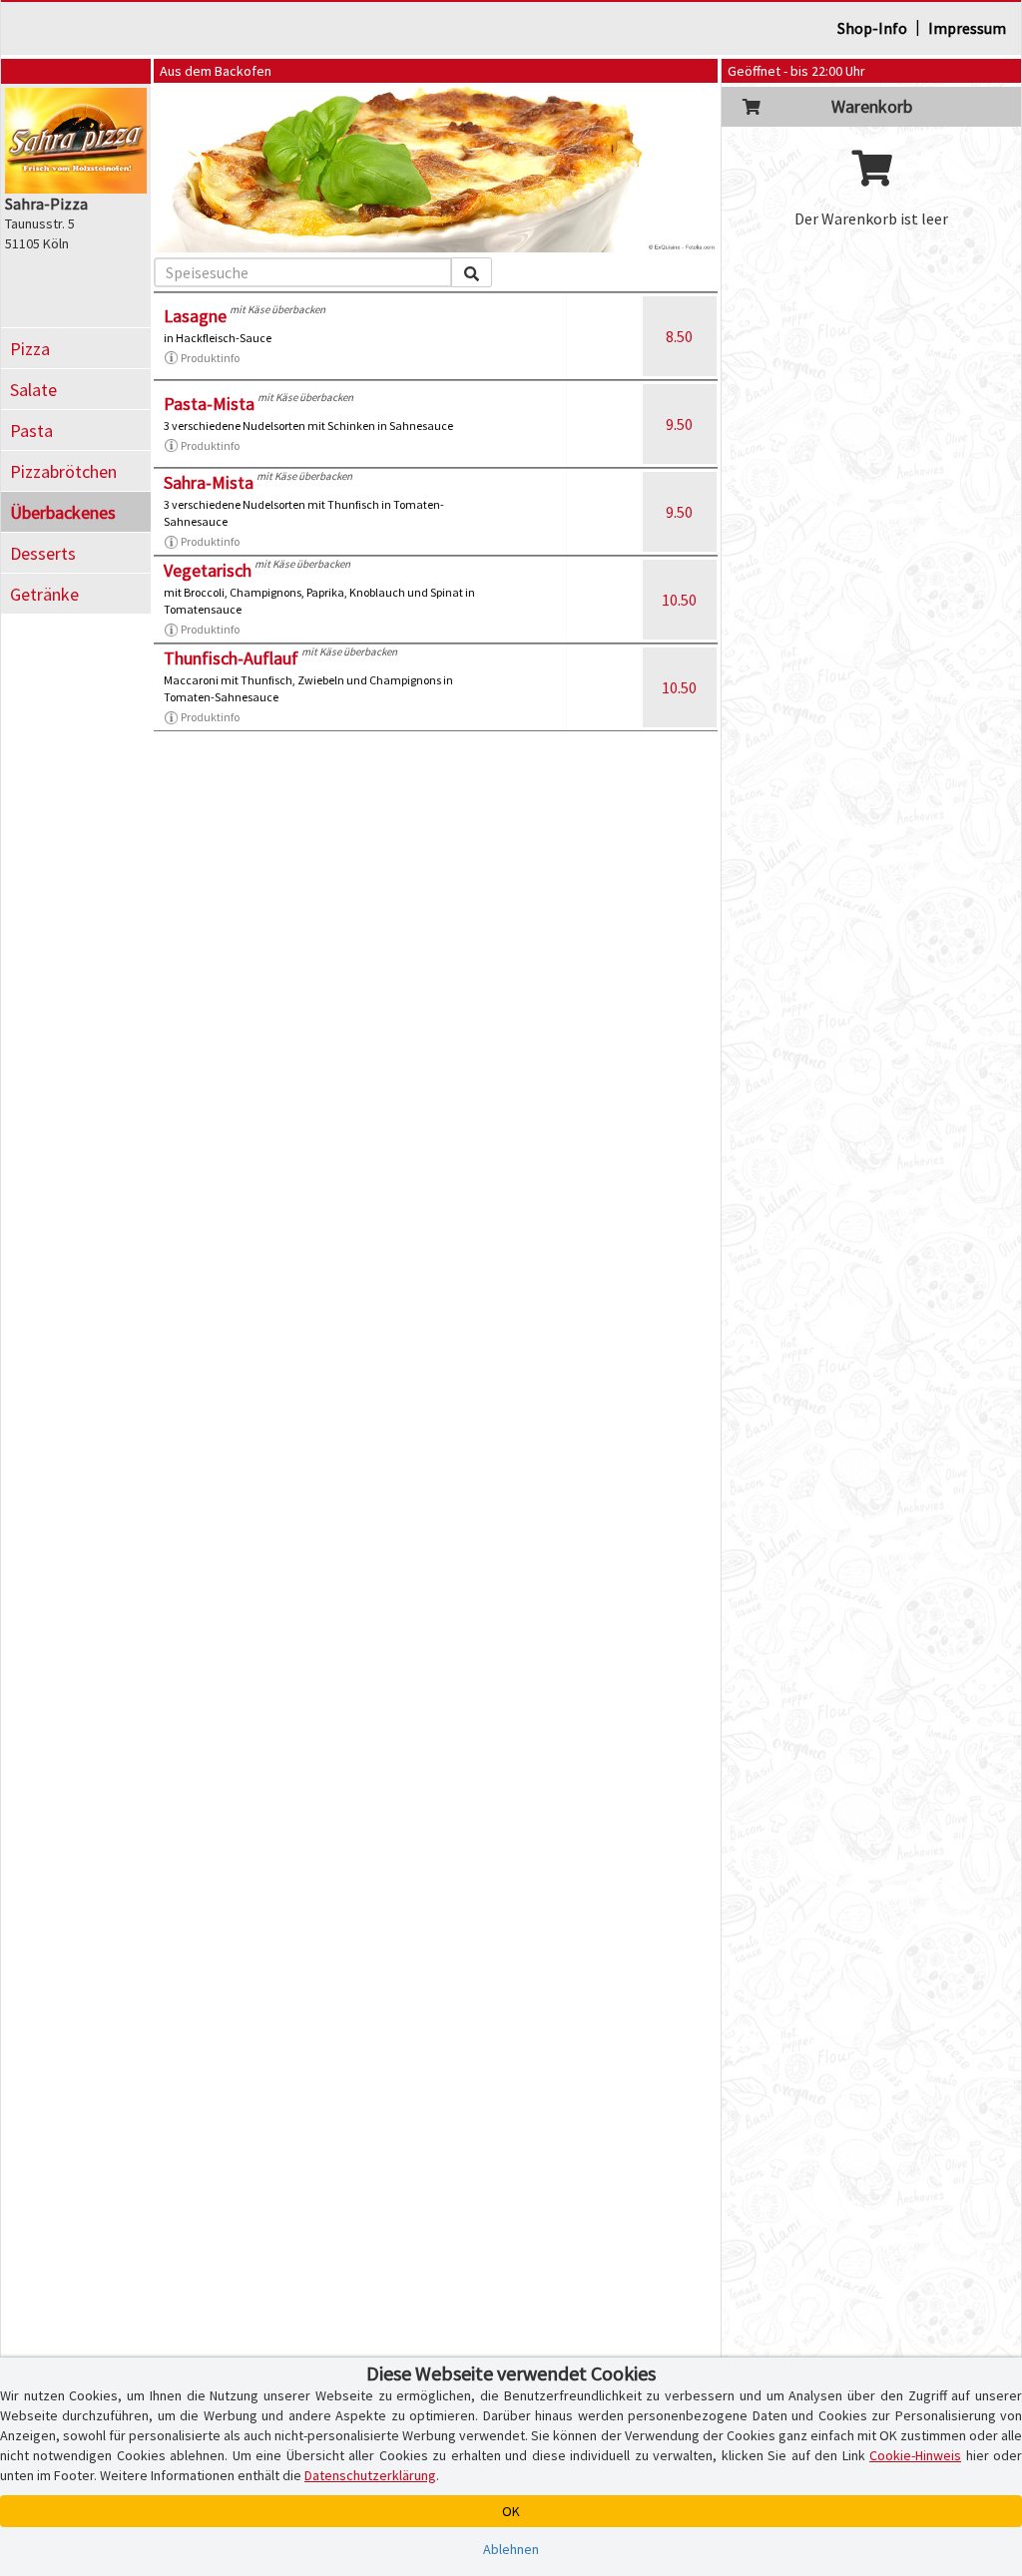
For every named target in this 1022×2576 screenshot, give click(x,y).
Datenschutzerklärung (370, 2475)
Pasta (31, 430)
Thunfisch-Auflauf (231, 658)
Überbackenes (63, 512)
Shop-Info (872, 28)
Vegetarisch (208, 570)
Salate (33, 390)
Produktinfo (210, 358)
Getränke (44, 594)
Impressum (967, 28)
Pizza (30, 349)
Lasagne (195, 316)
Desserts (43, 553)
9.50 (679, 424)
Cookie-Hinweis (915, 2455)
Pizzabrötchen (63, 471)
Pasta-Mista (209, 404)
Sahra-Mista (209, 482)
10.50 (679, 600)
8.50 (679, 336)
